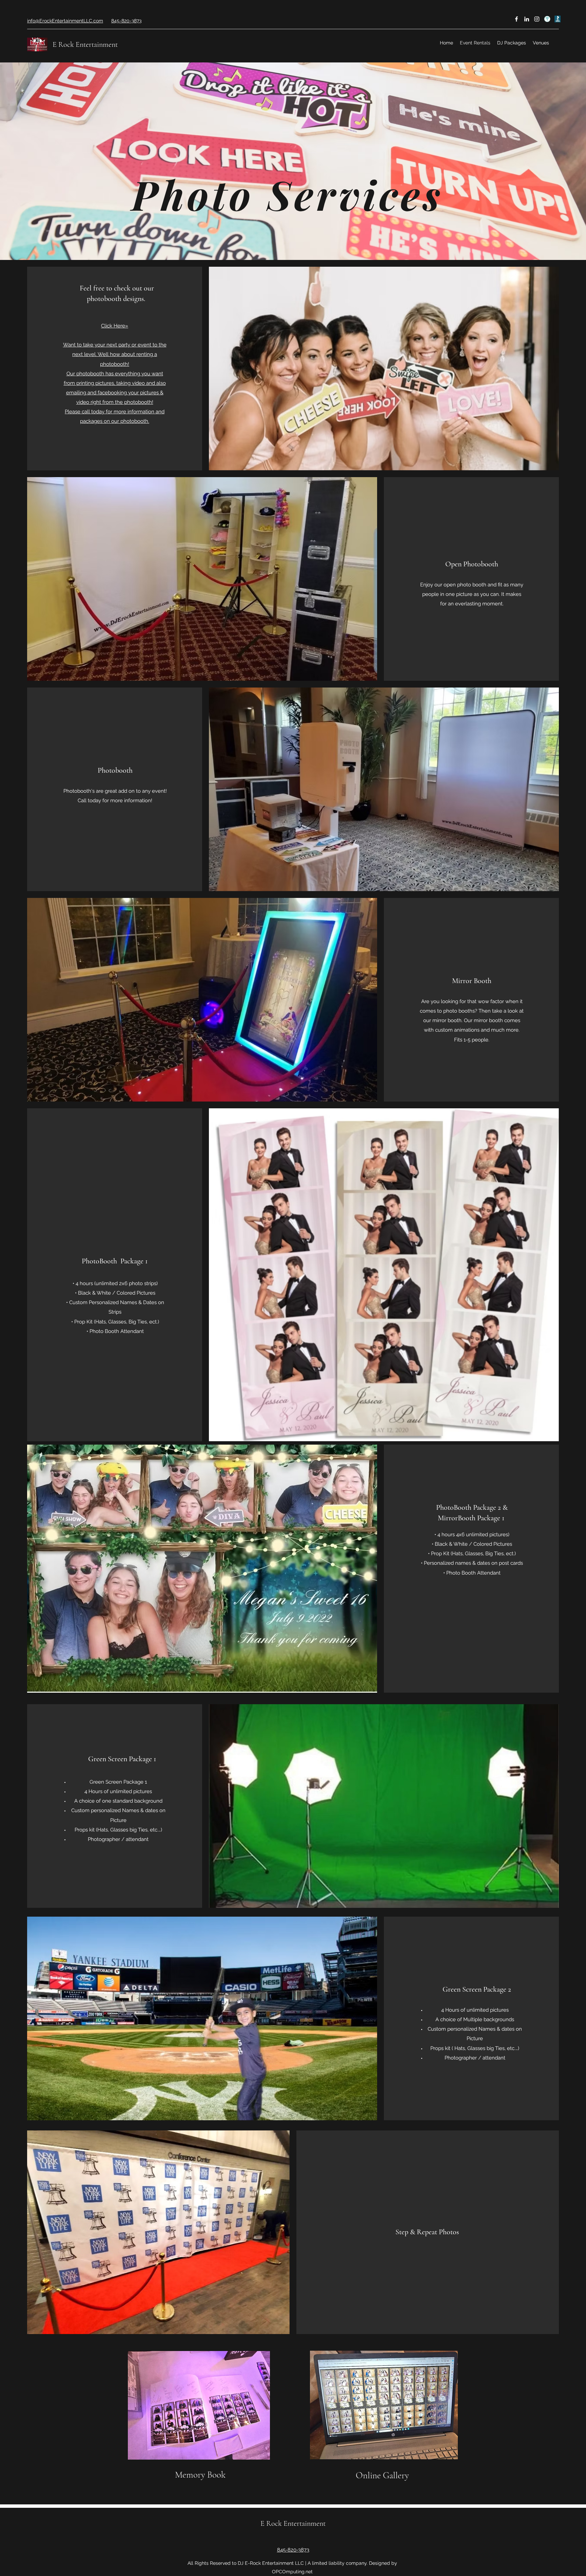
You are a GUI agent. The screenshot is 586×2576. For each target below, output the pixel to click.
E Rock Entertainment (85, 44)
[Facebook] (516, 19)
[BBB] (557, 19)
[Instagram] (537, 19)
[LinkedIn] (527, 19)
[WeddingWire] (547, 19)
